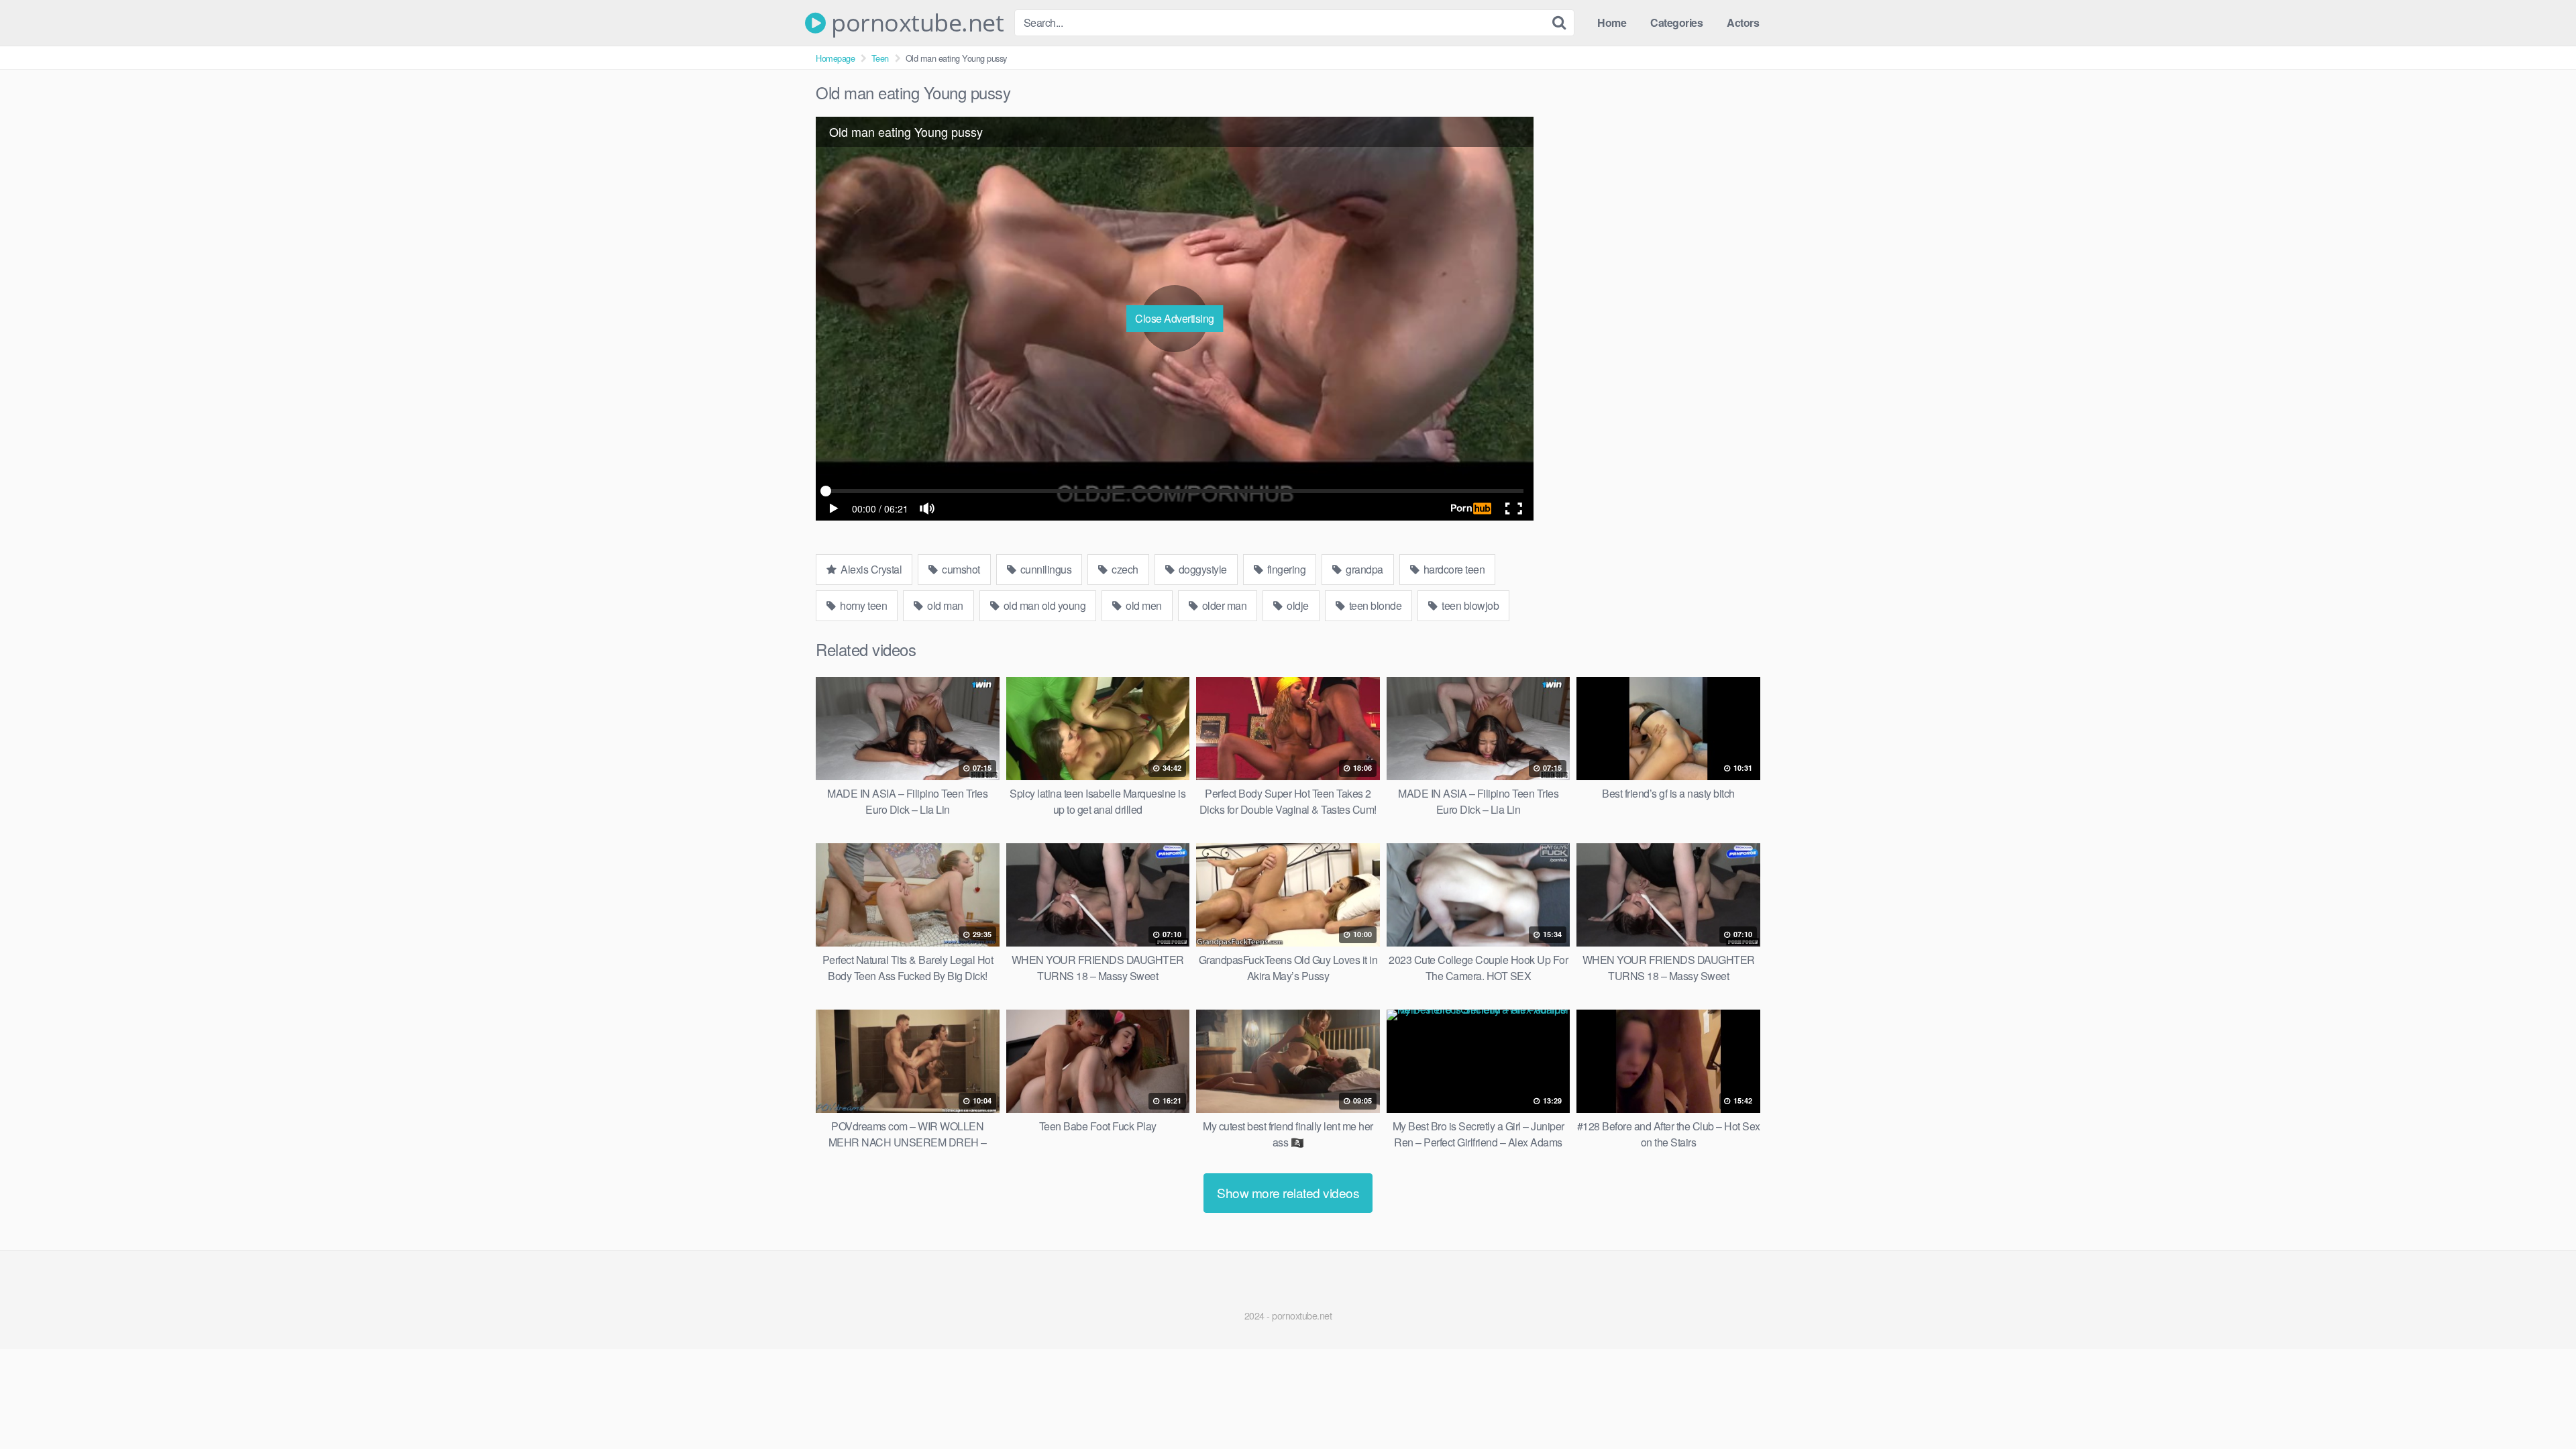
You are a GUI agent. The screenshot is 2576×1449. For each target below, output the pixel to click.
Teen (880, 58)
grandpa (1363, 569)
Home (1612, 22)
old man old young (1043, 605)
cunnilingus (1044, 569)
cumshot (960, 569)
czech (1124, 569)
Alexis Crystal (870, 569)
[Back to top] (2539, 1406)
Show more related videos (1288, 1192)
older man (1223, 605)
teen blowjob (1469, 605)
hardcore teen (1453, 569)
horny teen (863, 605)
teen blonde (1374, 605)
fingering (1285, 569)
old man (944, 605)
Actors (1743, 22)
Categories (1676, 22)
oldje (1297, 605)
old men (1143, 605)
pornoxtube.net (915, 23)
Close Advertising (1175, 318)
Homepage (835, 58)
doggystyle (1201, 569)
